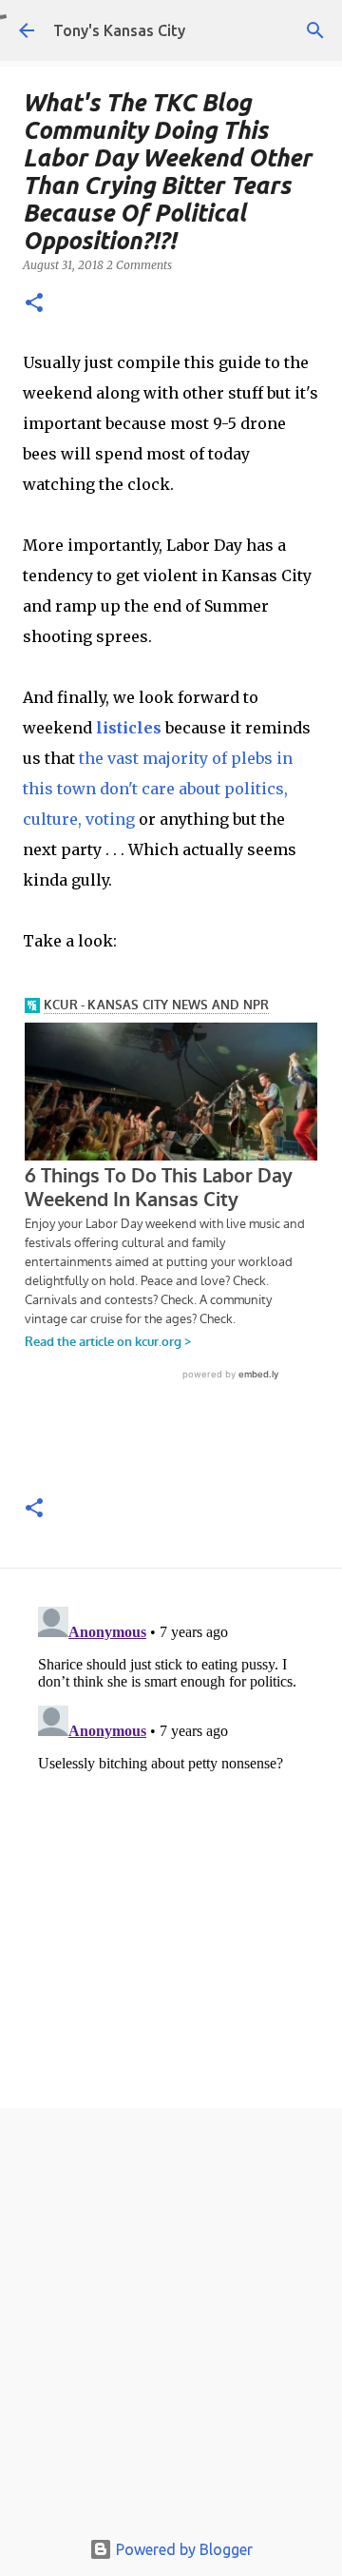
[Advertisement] (171, 2323)
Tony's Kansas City (119, 30)
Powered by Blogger (182, 2549)
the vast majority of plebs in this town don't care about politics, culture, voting (158, 789)
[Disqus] (171, 1837)
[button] (34, 304)
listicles (129, 728)
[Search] (315, 30)
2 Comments (139, 265)
